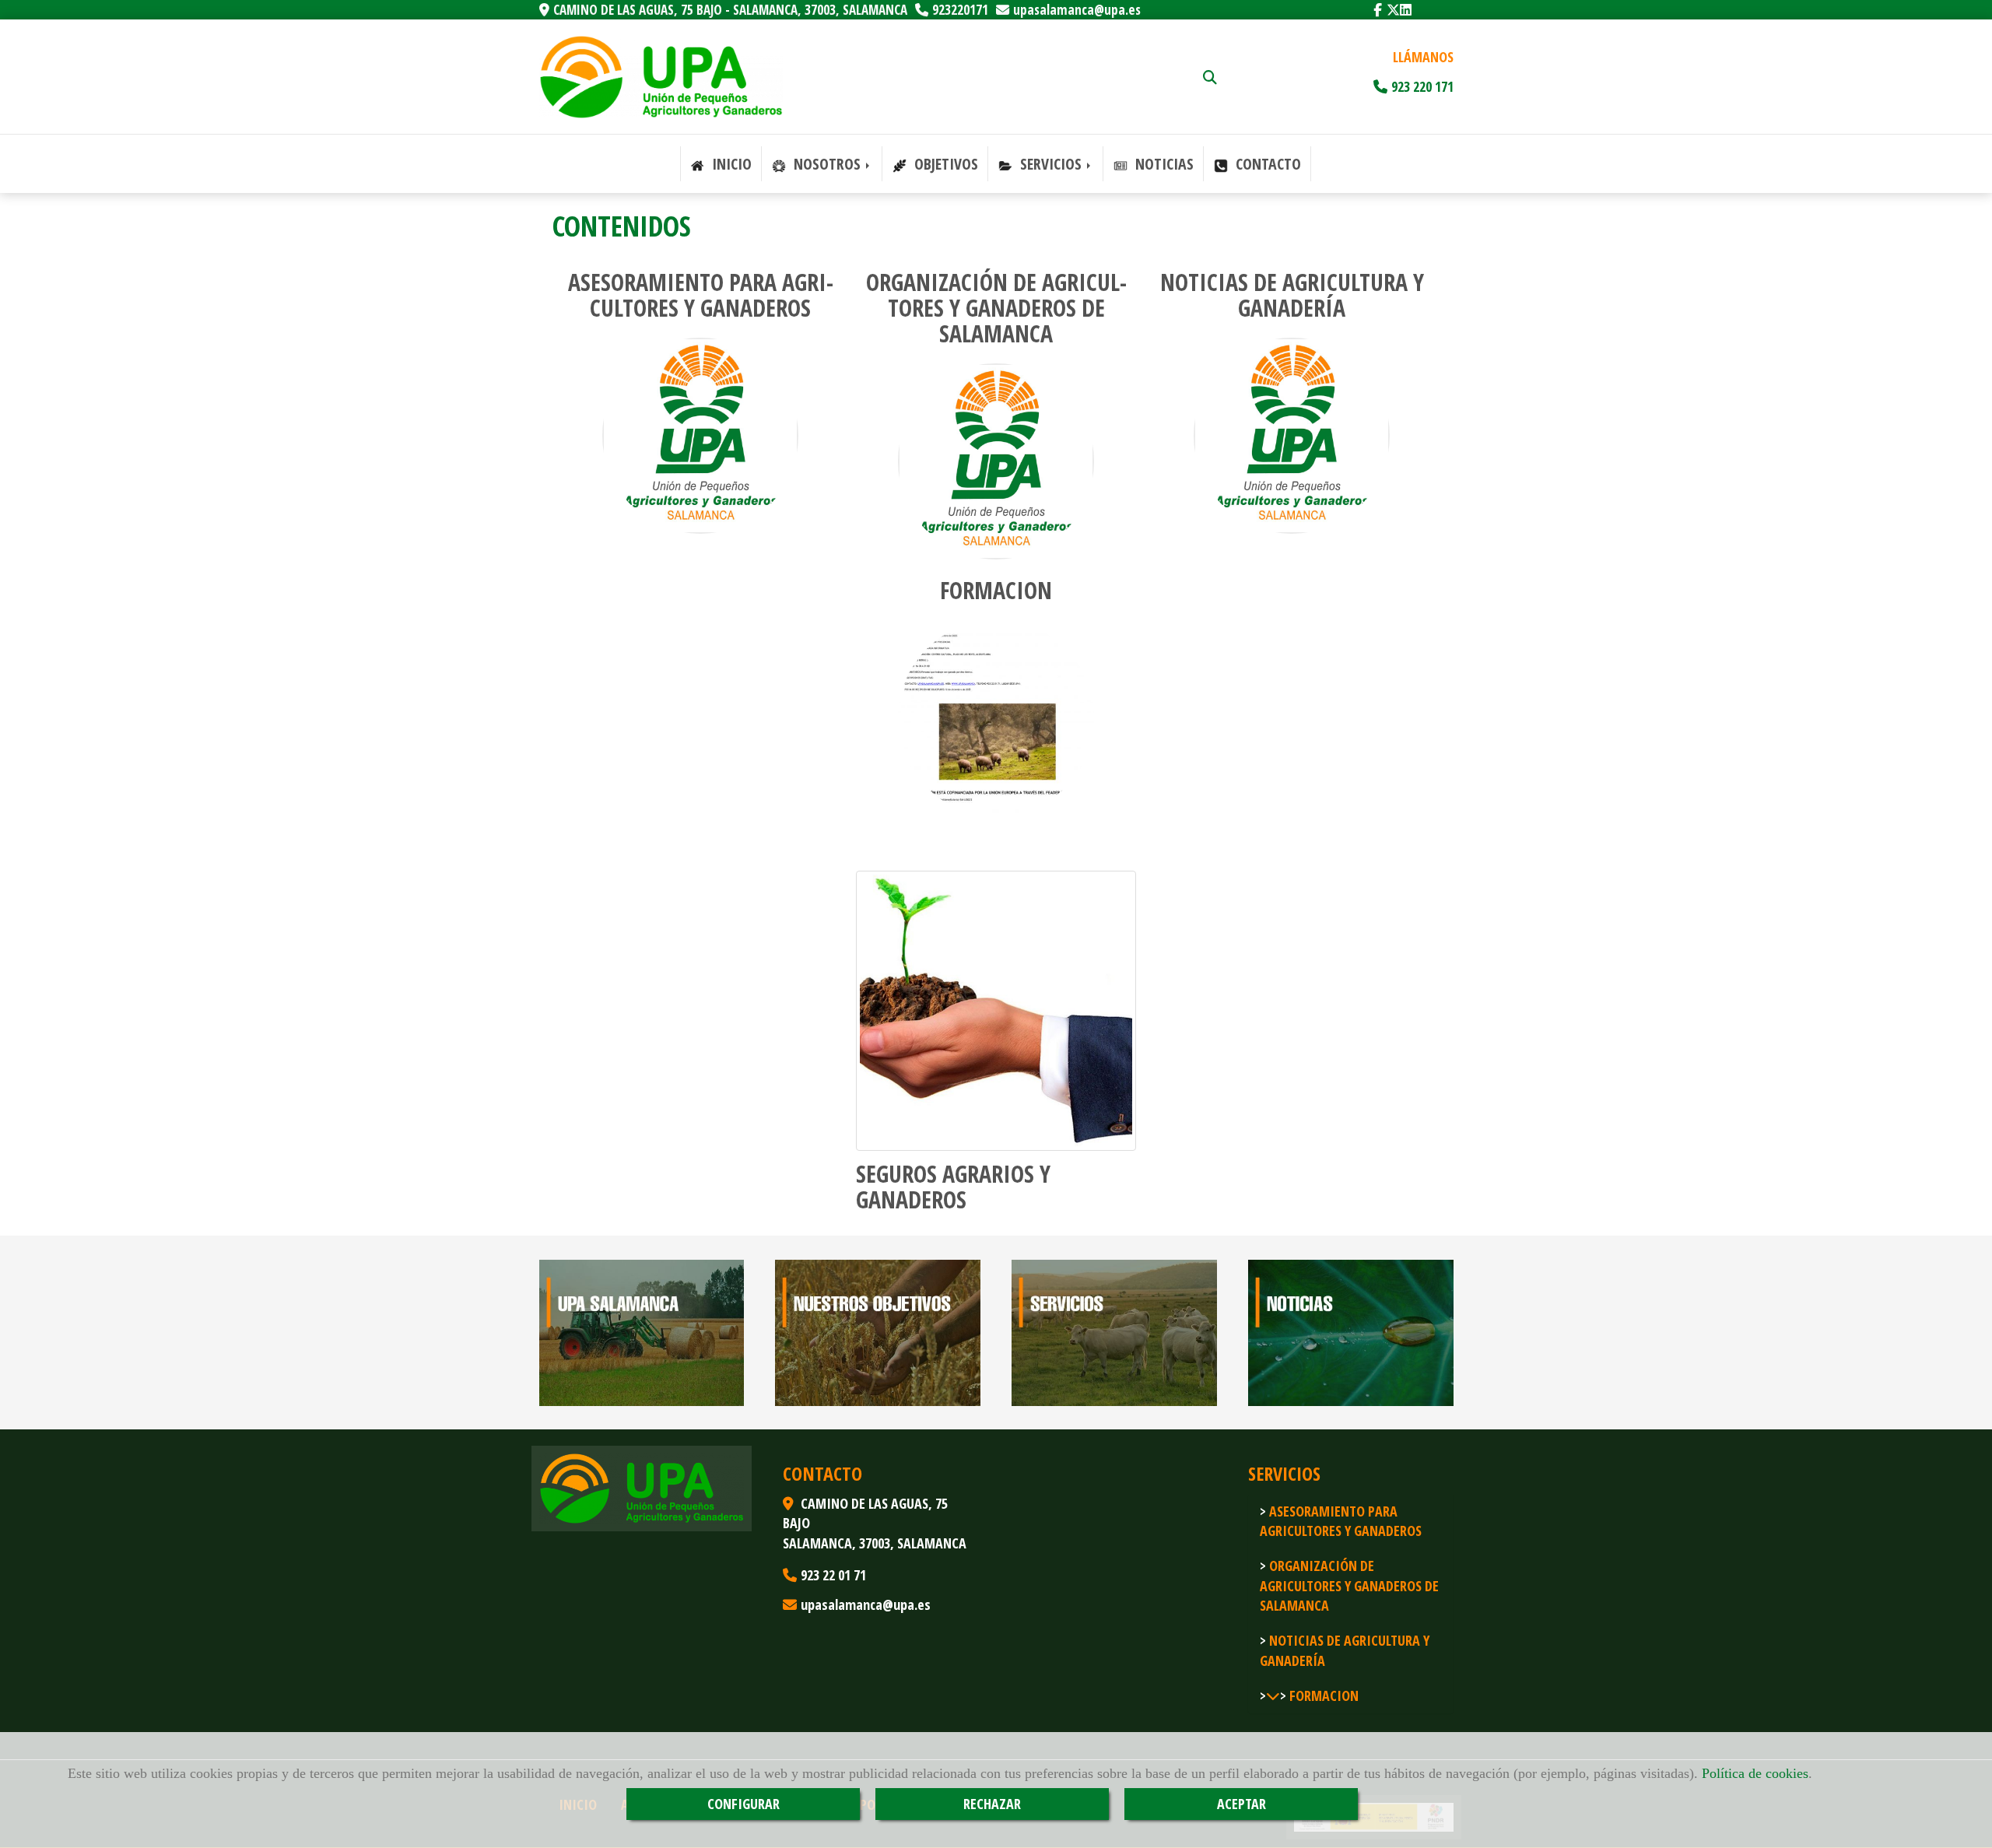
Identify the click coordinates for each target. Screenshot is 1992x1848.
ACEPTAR (1241, 1804)
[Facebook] (1378, 10)
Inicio (730, 164)
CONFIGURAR (743, 1804)
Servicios (1051, 164)
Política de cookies (1755, 1773)
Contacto (1266, 164)
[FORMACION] (1270, 1695)
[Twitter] (1393, 10)
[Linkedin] (1406, 10)
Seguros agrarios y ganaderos (953, 1187)
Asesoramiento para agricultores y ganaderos (701, 295)
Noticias (1163, 164)
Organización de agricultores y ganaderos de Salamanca (996, 308)
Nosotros (827, 164)
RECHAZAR (992, 1804)
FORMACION (996, 590)
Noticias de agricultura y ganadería (1292, 295)
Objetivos (944, 164)
